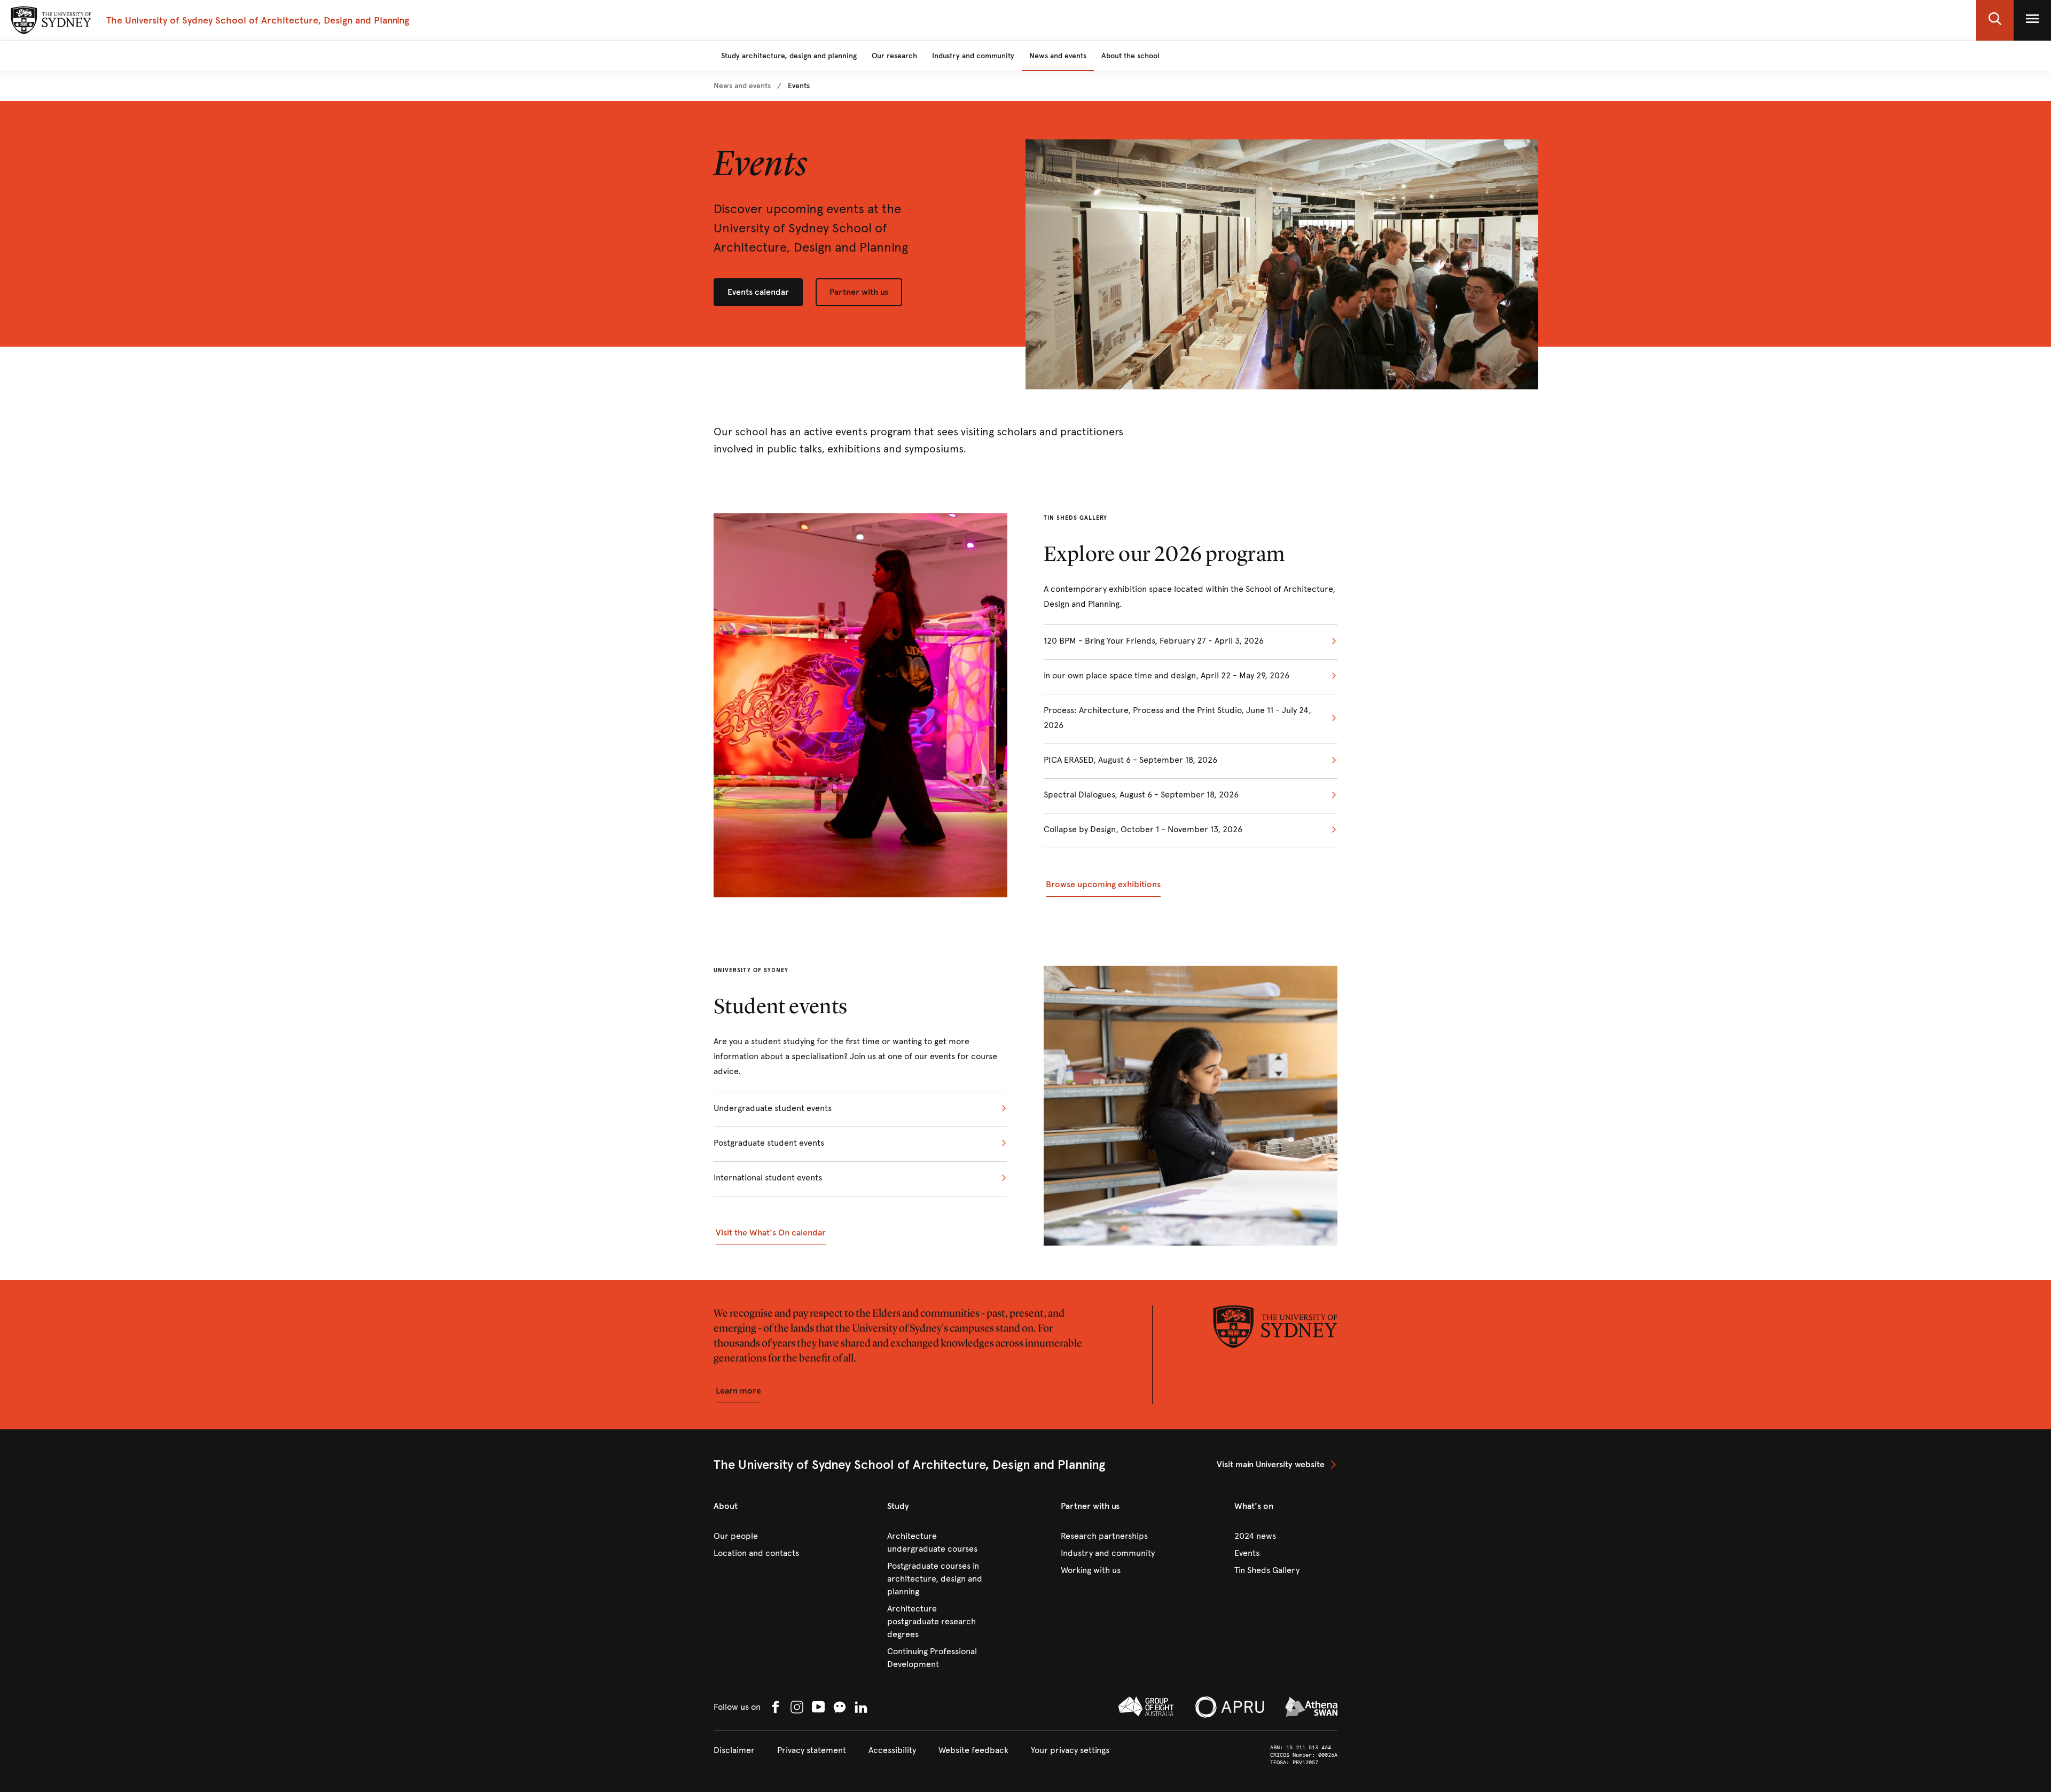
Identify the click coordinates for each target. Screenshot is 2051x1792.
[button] (1995, 20)
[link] (742, 86)
